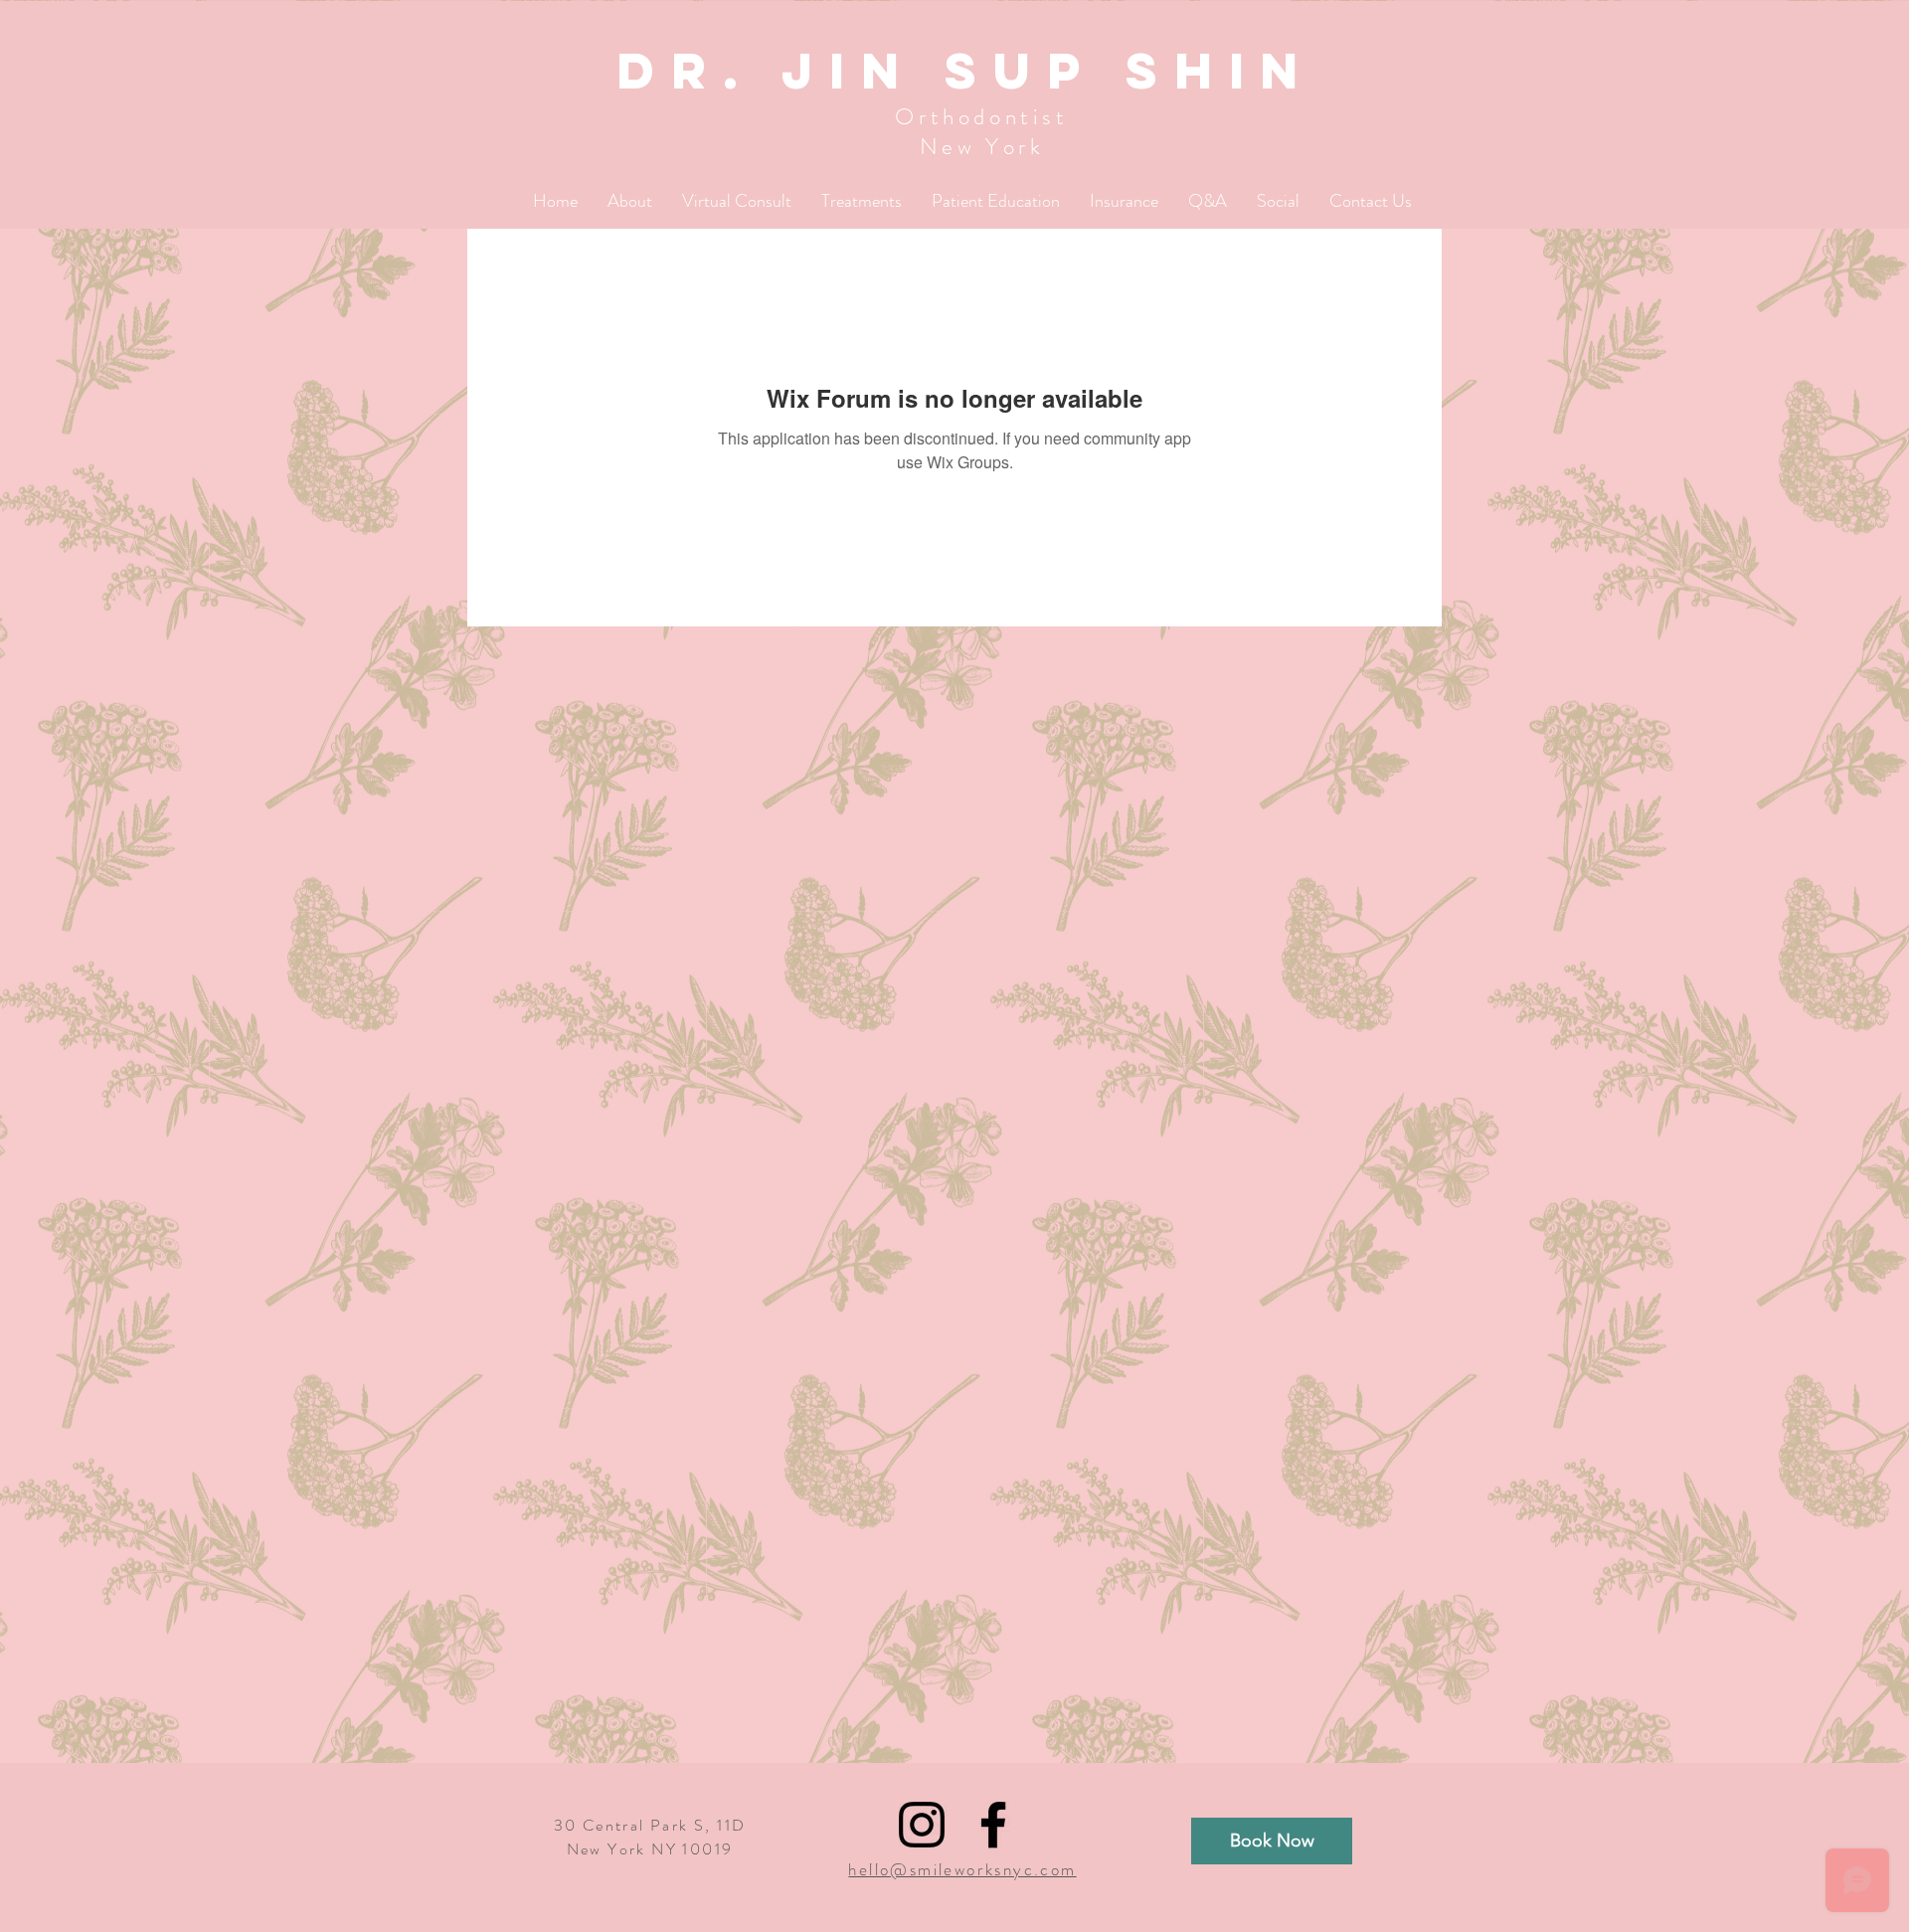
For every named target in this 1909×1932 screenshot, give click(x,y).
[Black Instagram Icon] (922, 1825)
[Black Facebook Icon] (993, 1825)
